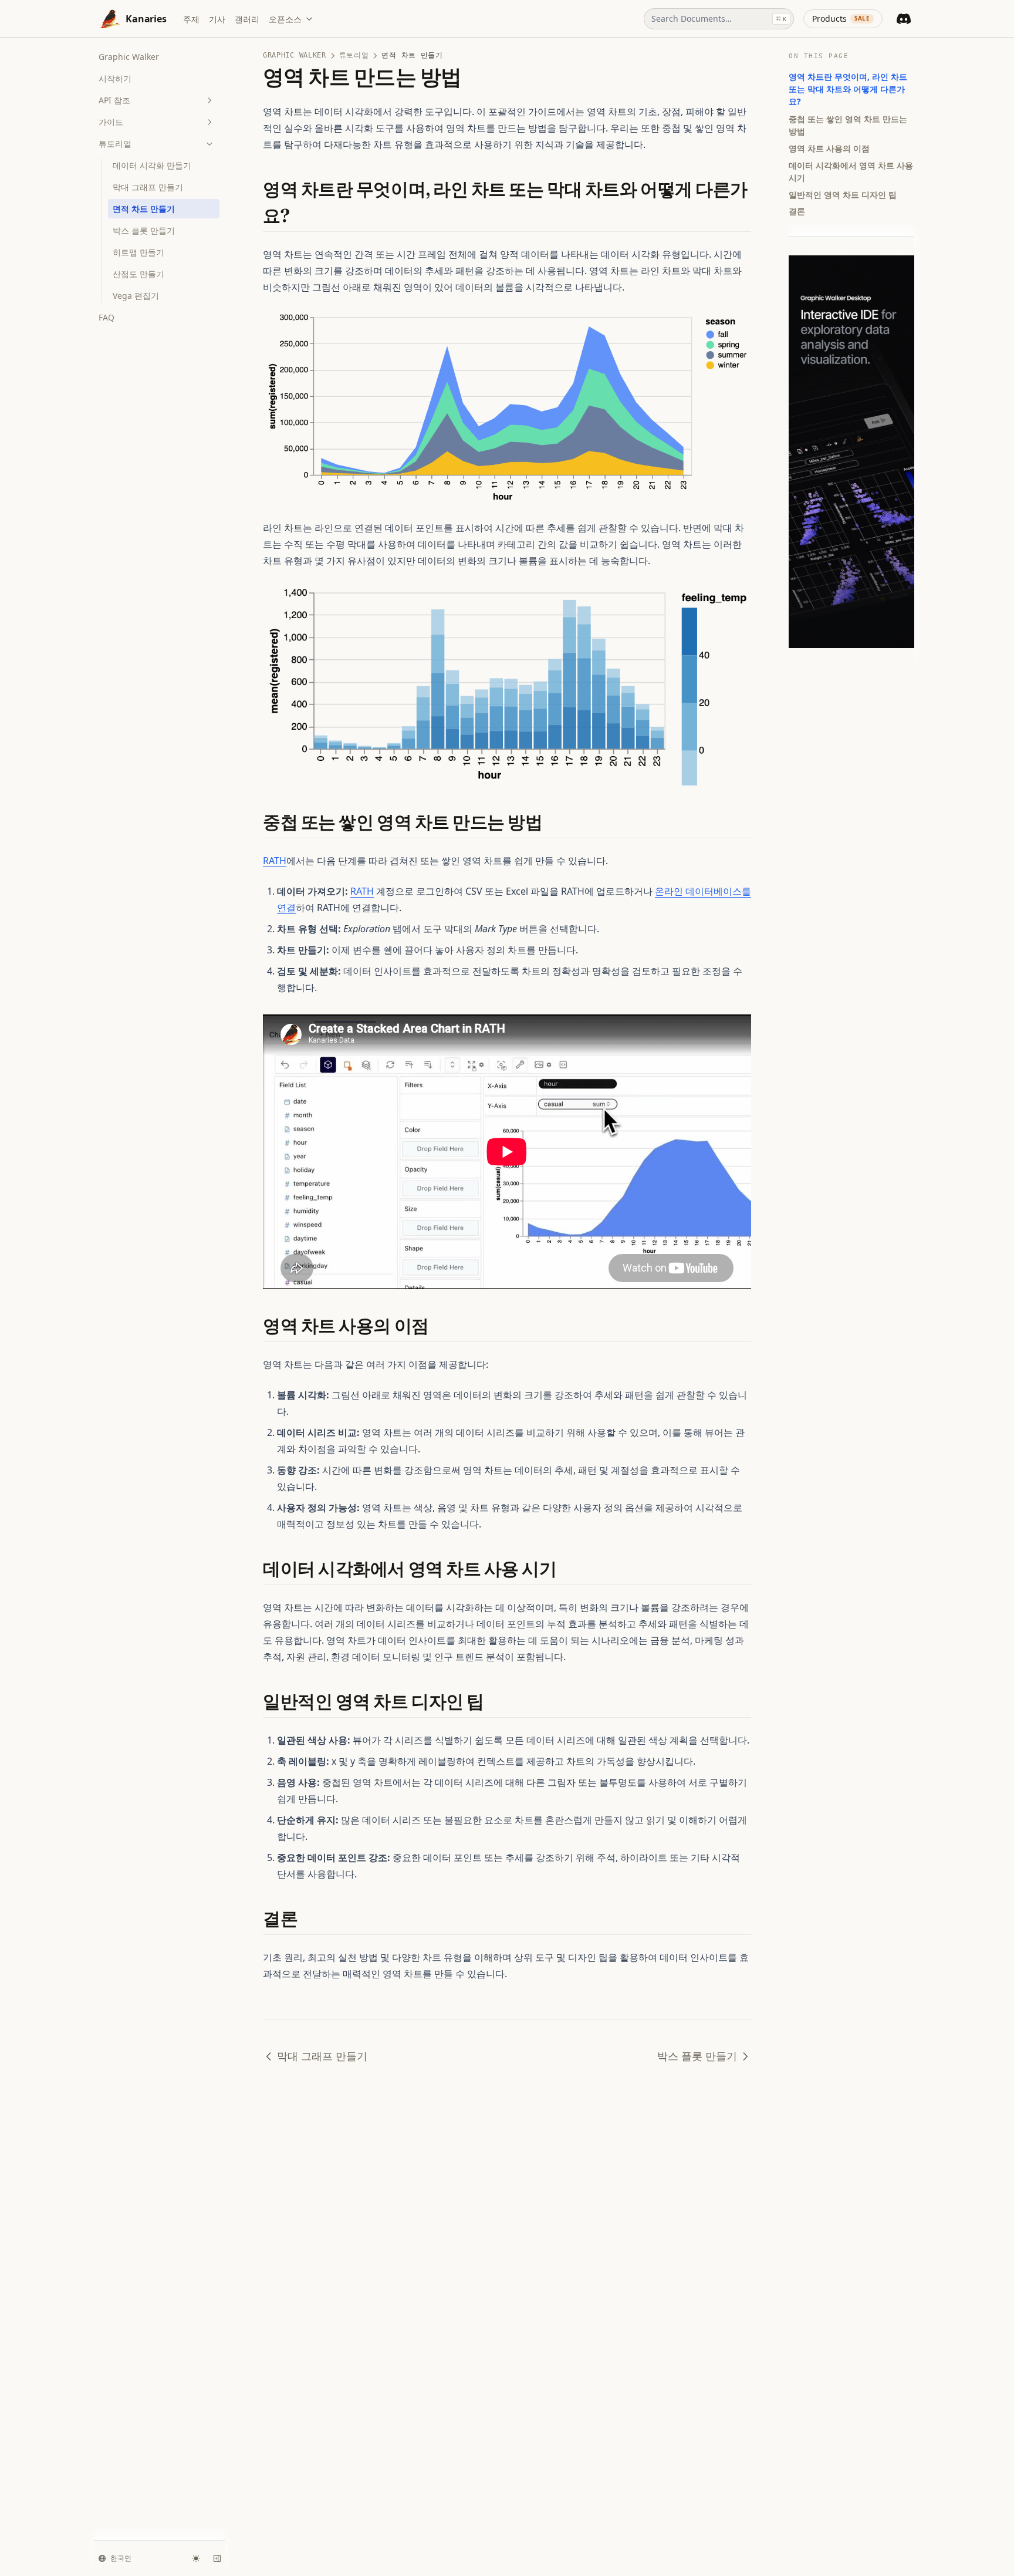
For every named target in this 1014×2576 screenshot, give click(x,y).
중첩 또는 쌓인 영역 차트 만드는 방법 (848, 124)
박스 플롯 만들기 (144, 230)
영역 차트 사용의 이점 (829, 148)
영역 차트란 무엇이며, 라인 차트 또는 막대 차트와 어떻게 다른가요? (848, 89)
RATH (275, 861)
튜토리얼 (115, 144)
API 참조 (114, 100)
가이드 (111, 122)
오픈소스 (285, 19)
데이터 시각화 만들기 (152, 165)
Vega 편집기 (136, 296)
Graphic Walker (129, 57)
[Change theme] (196, 2558)
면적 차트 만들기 (144, 209)
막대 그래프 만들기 (148, 187)
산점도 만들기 (138, 274)
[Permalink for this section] (300, 216)
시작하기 (115, 78)
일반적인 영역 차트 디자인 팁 (843, 194)
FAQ (107, 317)
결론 (797, 211)
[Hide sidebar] (217, 2558)
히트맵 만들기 (138, 252)
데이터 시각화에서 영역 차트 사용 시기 (851, 171)
